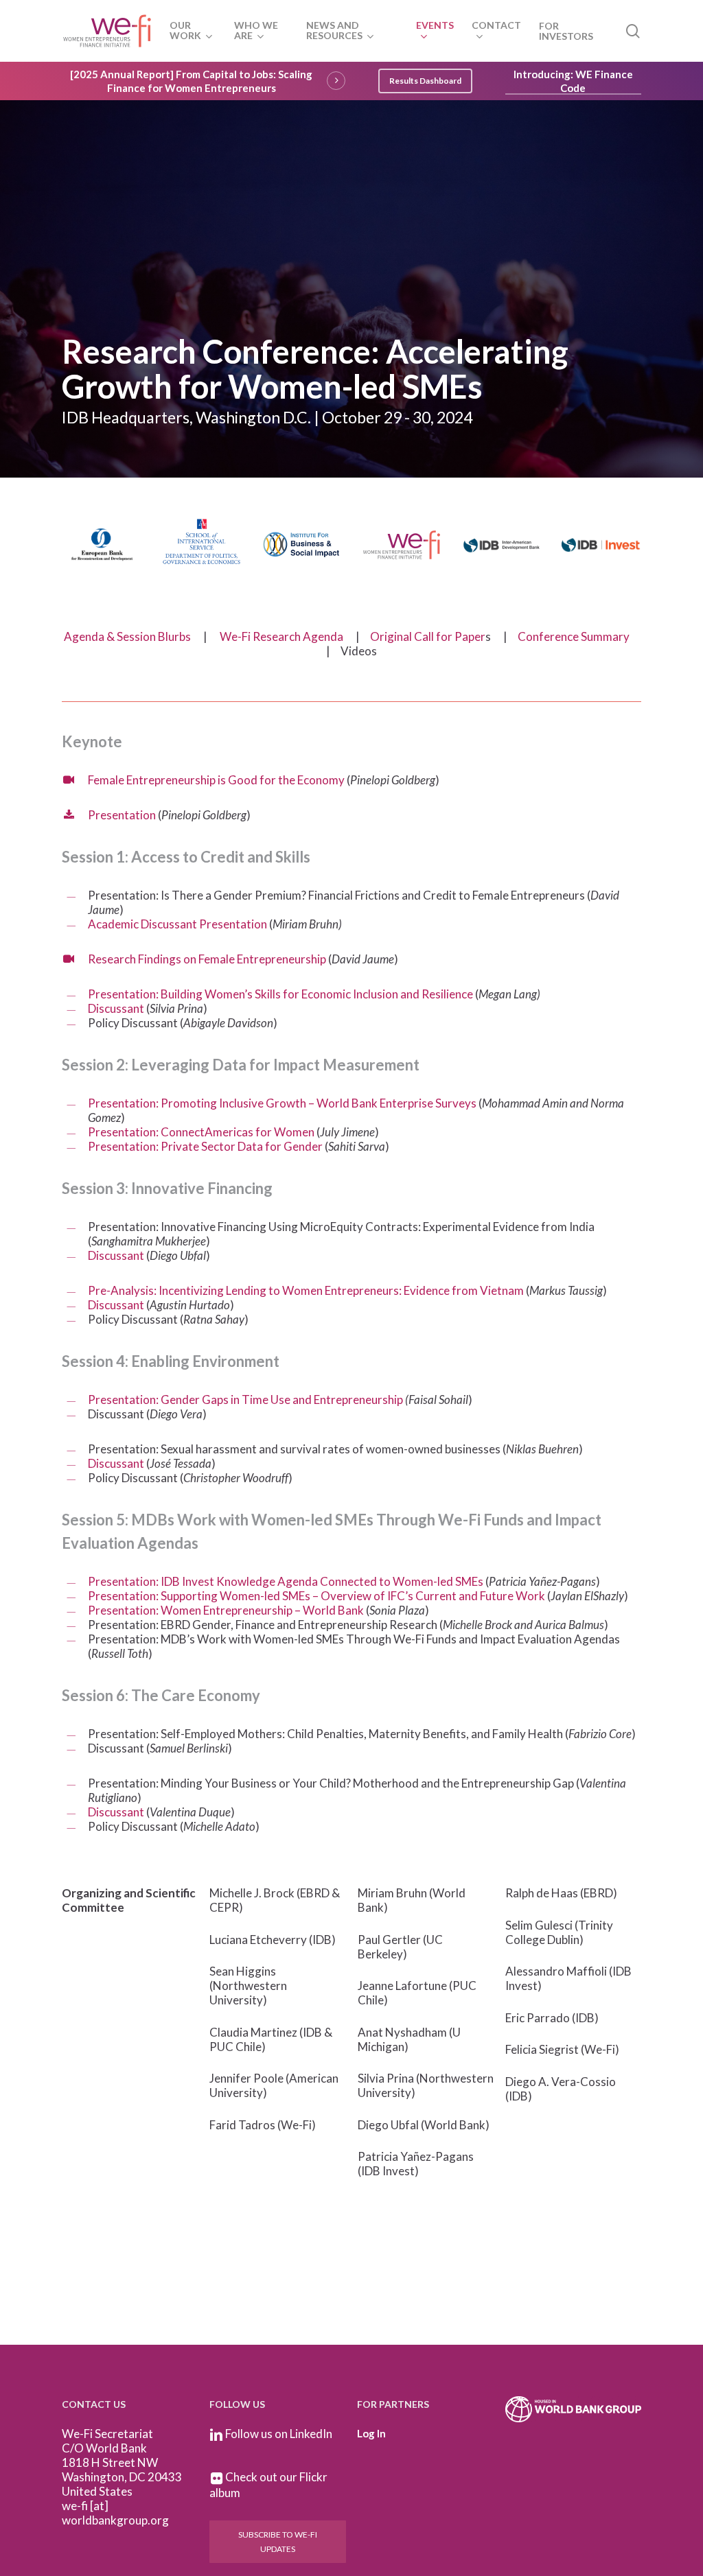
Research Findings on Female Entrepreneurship (207, 959)
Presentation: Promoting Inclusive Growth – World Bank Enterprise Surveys (282, 1103)
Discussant (116, 1008)
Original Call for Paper (428, 636)
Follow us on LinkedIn (279, 2434)
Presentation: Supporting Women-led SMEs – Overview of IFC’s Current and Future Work (316, 1596)
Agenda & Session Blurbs (127, 636)
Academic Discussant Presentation (177, 924)
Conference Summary (574, 636)
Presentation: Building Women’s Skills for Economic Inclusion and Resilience (281, 994)
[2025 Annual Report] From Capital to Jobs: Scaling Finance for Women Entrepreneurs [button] (191, 81)
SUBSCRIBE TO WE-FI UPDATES (278, 2542)
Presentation (122, 815)
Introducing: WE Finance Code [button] (573, 81)
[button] (425, 81)
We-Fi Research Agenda (281, 636)
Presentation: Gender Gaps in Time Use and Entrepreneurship (245, 1400)
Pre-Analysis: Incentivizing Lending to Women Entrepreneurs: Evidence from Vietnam (306, 1290)
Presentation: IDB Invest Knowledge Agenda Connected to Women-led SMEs (286, 1581)
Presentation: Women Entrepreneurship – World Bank (226, 1610)
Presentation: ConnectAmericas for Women (201, 1132)
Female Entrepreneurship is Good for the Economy (216, 780)
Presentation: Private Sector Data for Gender (205, 1146)
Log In (371, 2433)
